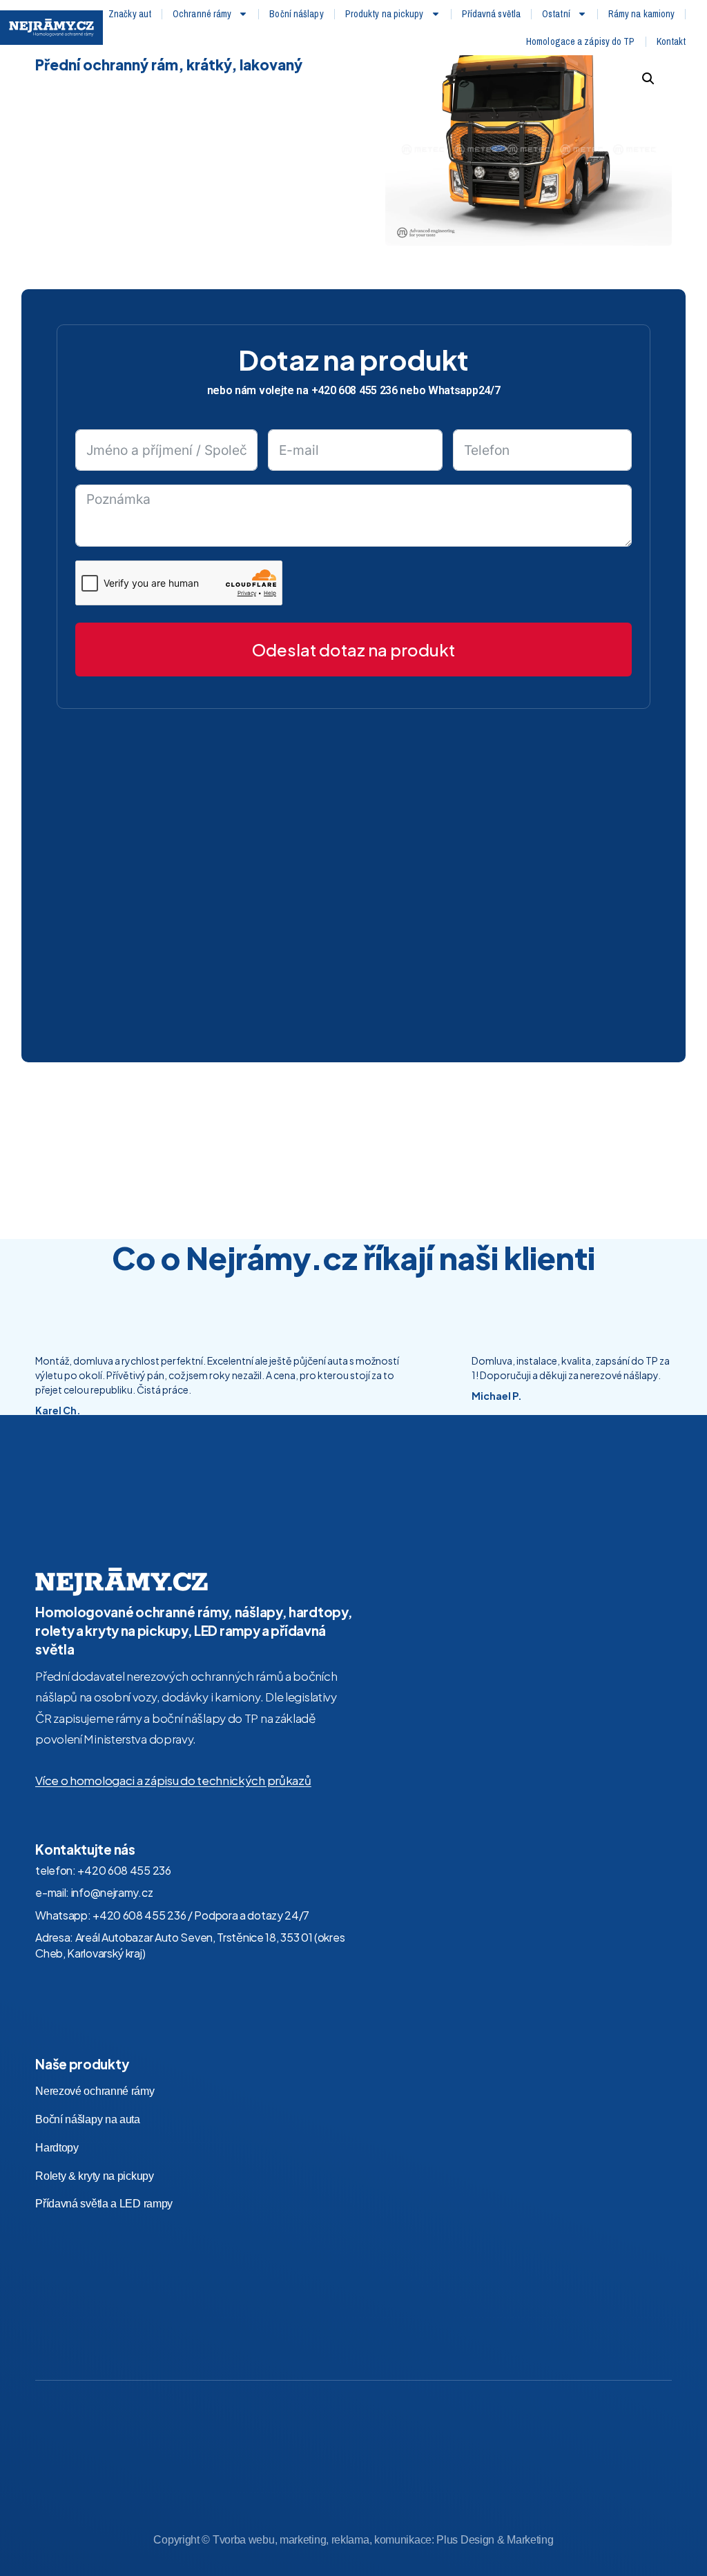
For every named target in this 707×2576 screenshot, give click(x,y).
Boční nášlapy (296, 14)
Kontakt (671, 41)
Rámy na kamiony (642, 14)
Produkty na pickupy (385, 14)
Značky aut (130, 14)
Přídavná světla (492, 14)
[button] (648, 79)
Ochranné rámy (202, 14)
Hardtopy (57, 2148)
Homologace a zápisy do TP (581, 41)
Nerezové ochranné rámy (95, 2091)
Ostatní (556, 14)
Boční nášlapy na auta (88, 2119)
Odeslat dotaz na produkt (353, 650)
